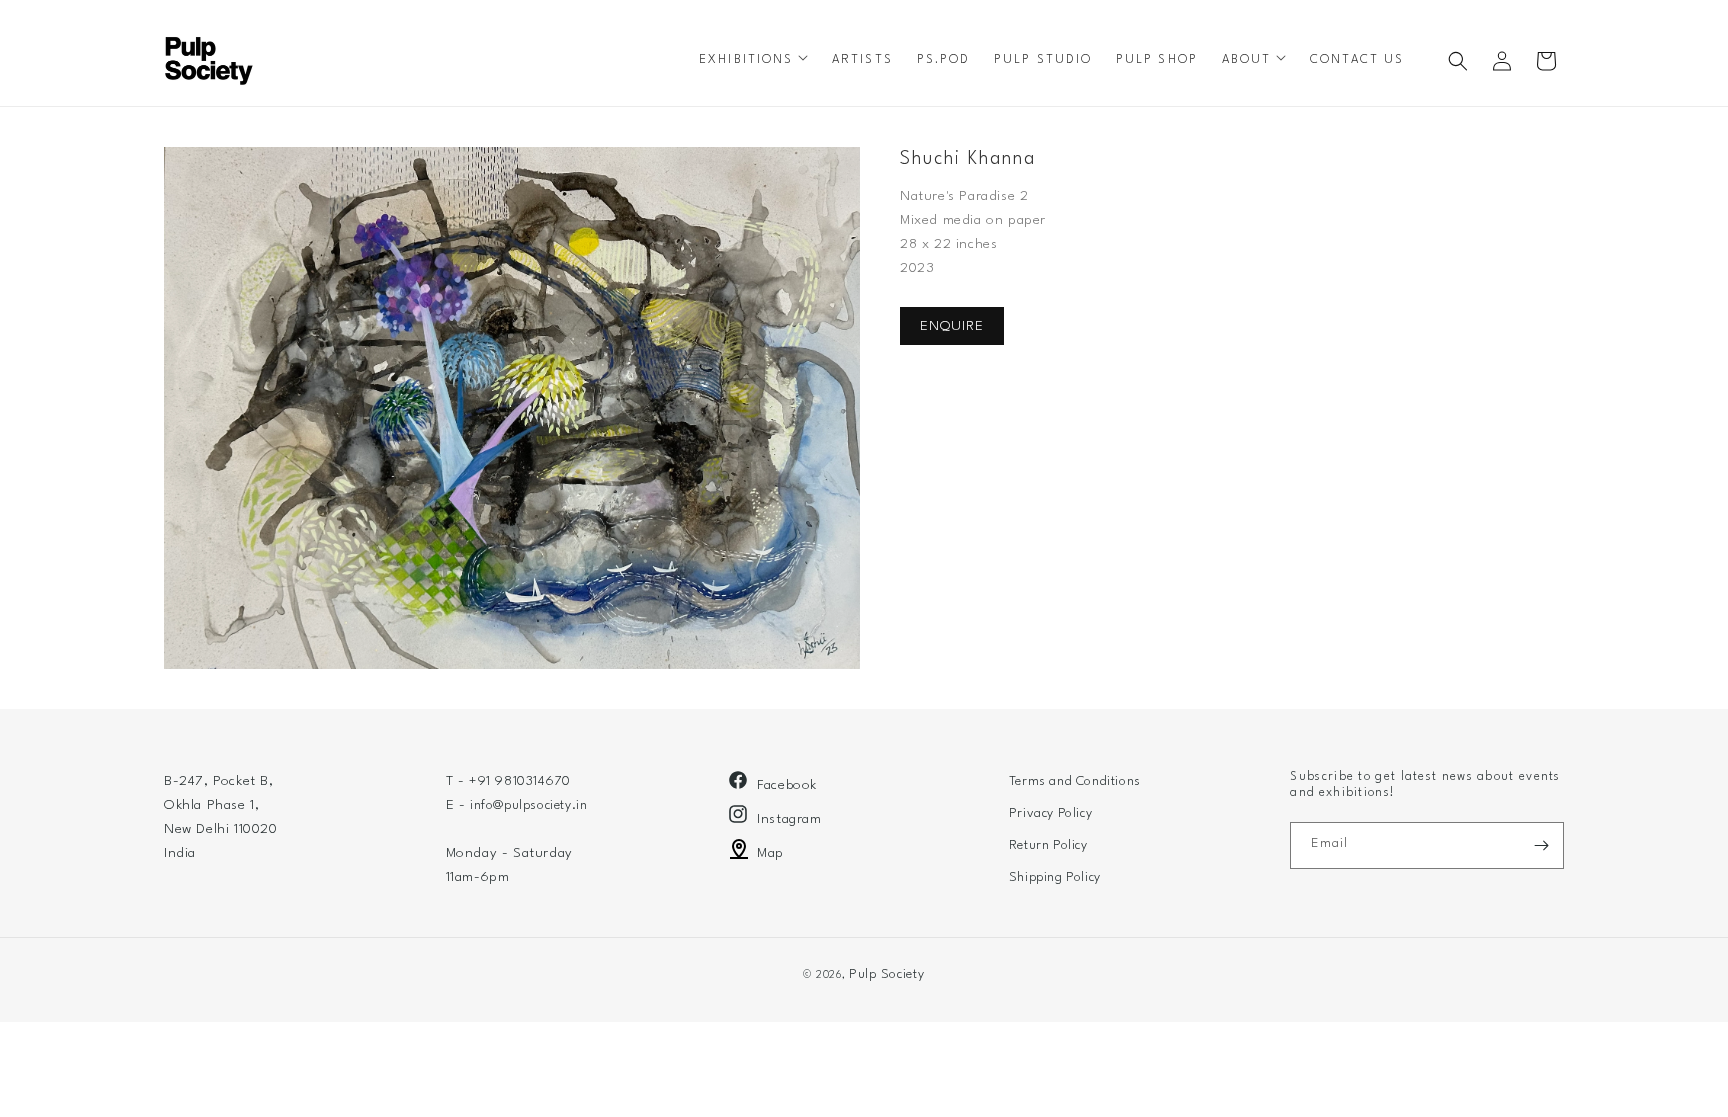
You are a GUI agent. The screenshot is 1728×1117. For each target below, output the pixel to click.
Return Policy (1048, 845)
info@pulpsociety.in (528, 805)
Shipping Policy (1055, 877)
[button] (753, 60)
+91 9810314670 (519, 781)
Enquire (952, 326)
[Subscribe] (1541, 845)
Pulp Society (886, 974)
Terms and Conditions (1075, 781)
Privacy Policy (1050, 813)
